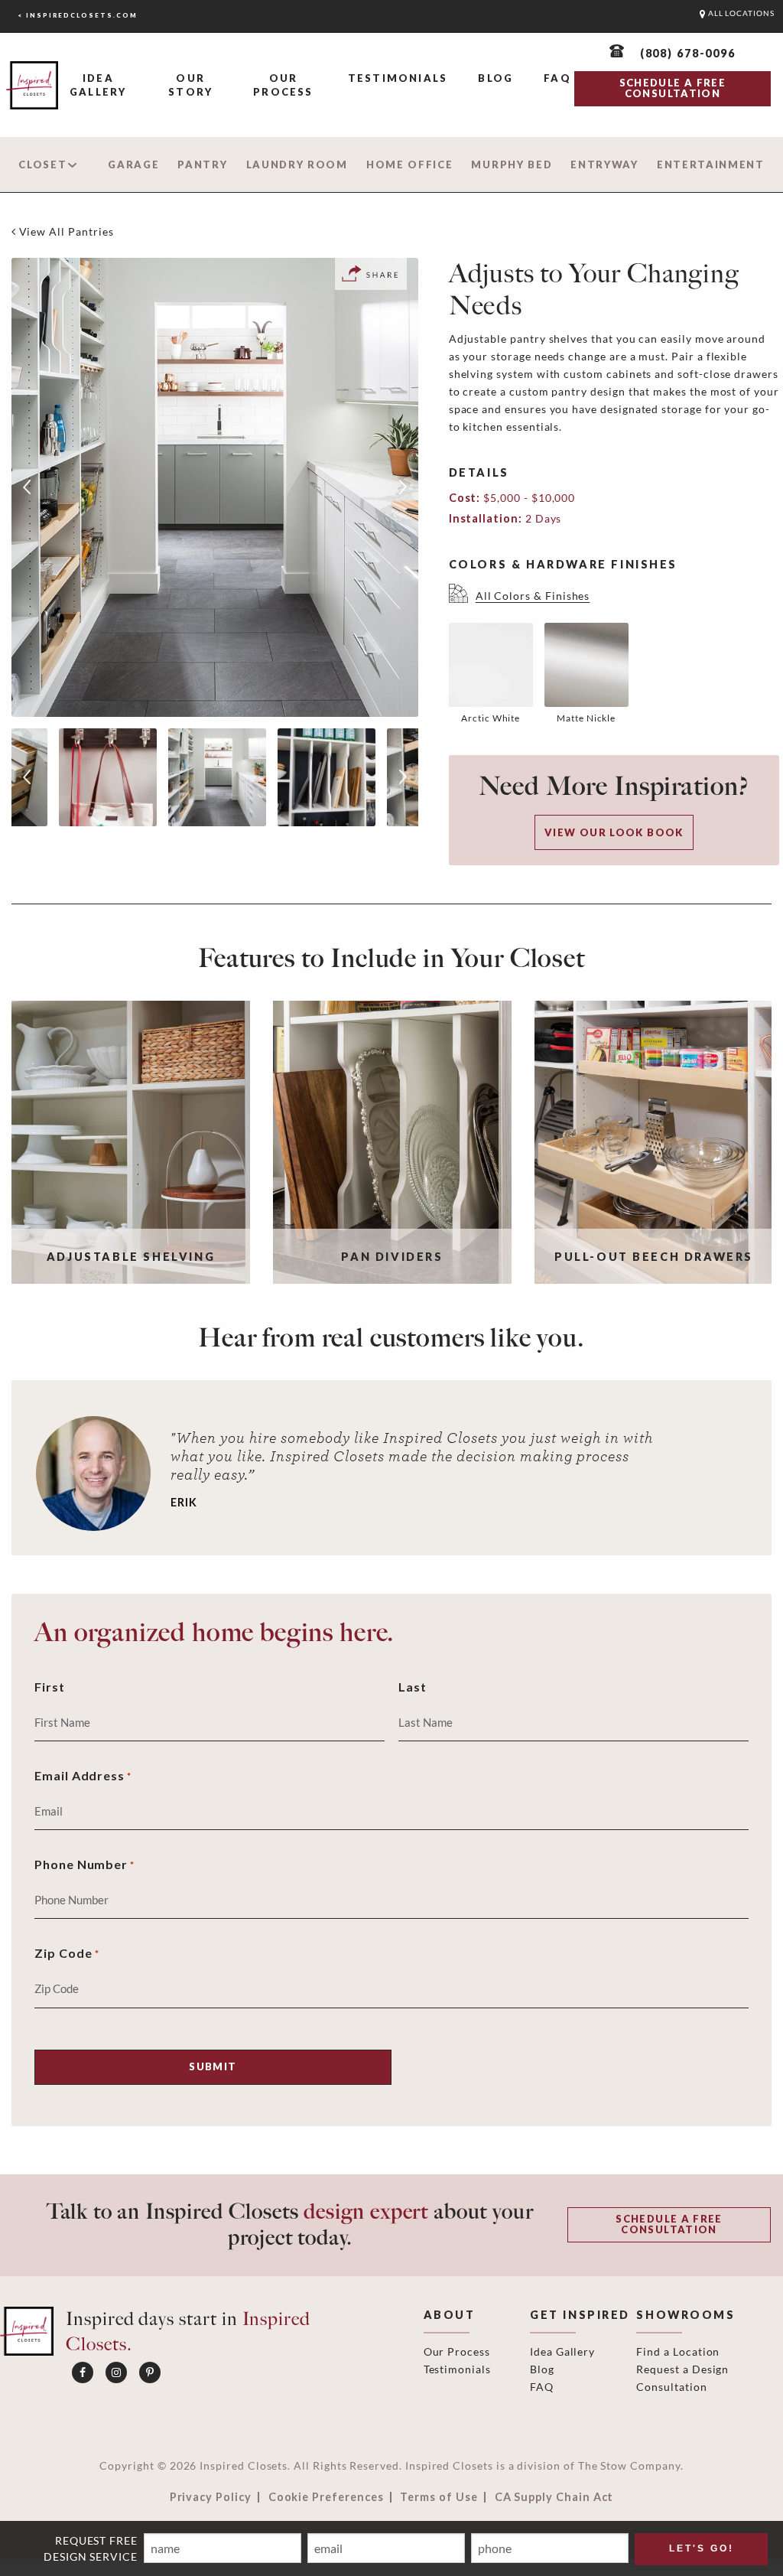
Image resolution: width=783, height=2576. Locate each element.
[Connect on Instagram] (116, 2372)
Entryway (604, 164)
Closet (42, 164)
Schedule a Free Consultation (669, 2224)
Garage (133, 164)
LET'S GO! (702, 2548)
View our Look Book (614, 832)
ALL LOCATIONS (740, 13)
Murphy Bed (512, 164)
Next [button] (403, 487)
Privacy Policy (211, 2497)
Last (413, 1687)
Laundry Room (297, 164)
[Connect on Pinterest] (150, 2372)
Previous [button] (27, 487)
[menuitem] (98, 86)
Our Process (283, 85)
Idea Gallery (98, 85)
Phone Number (84, 1864)
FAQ (557, 78)
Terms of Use (439, 2497)
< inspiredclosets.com (78, 15)
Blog (495, 78)
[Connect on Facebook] (83, 2372)
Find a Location (678, 2351)
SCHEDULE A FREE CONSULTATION (673, 88)
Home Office (410, 164)
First (50, 1687)
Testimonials (398, 78)
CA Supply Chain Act (554, 2497)
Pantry (202, 164)
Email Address (83, 1775)
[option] (215, 487)
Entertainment (711, 164)
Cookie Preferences (326, 2497)
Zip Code (67, 1953)
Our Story (190, 85)
